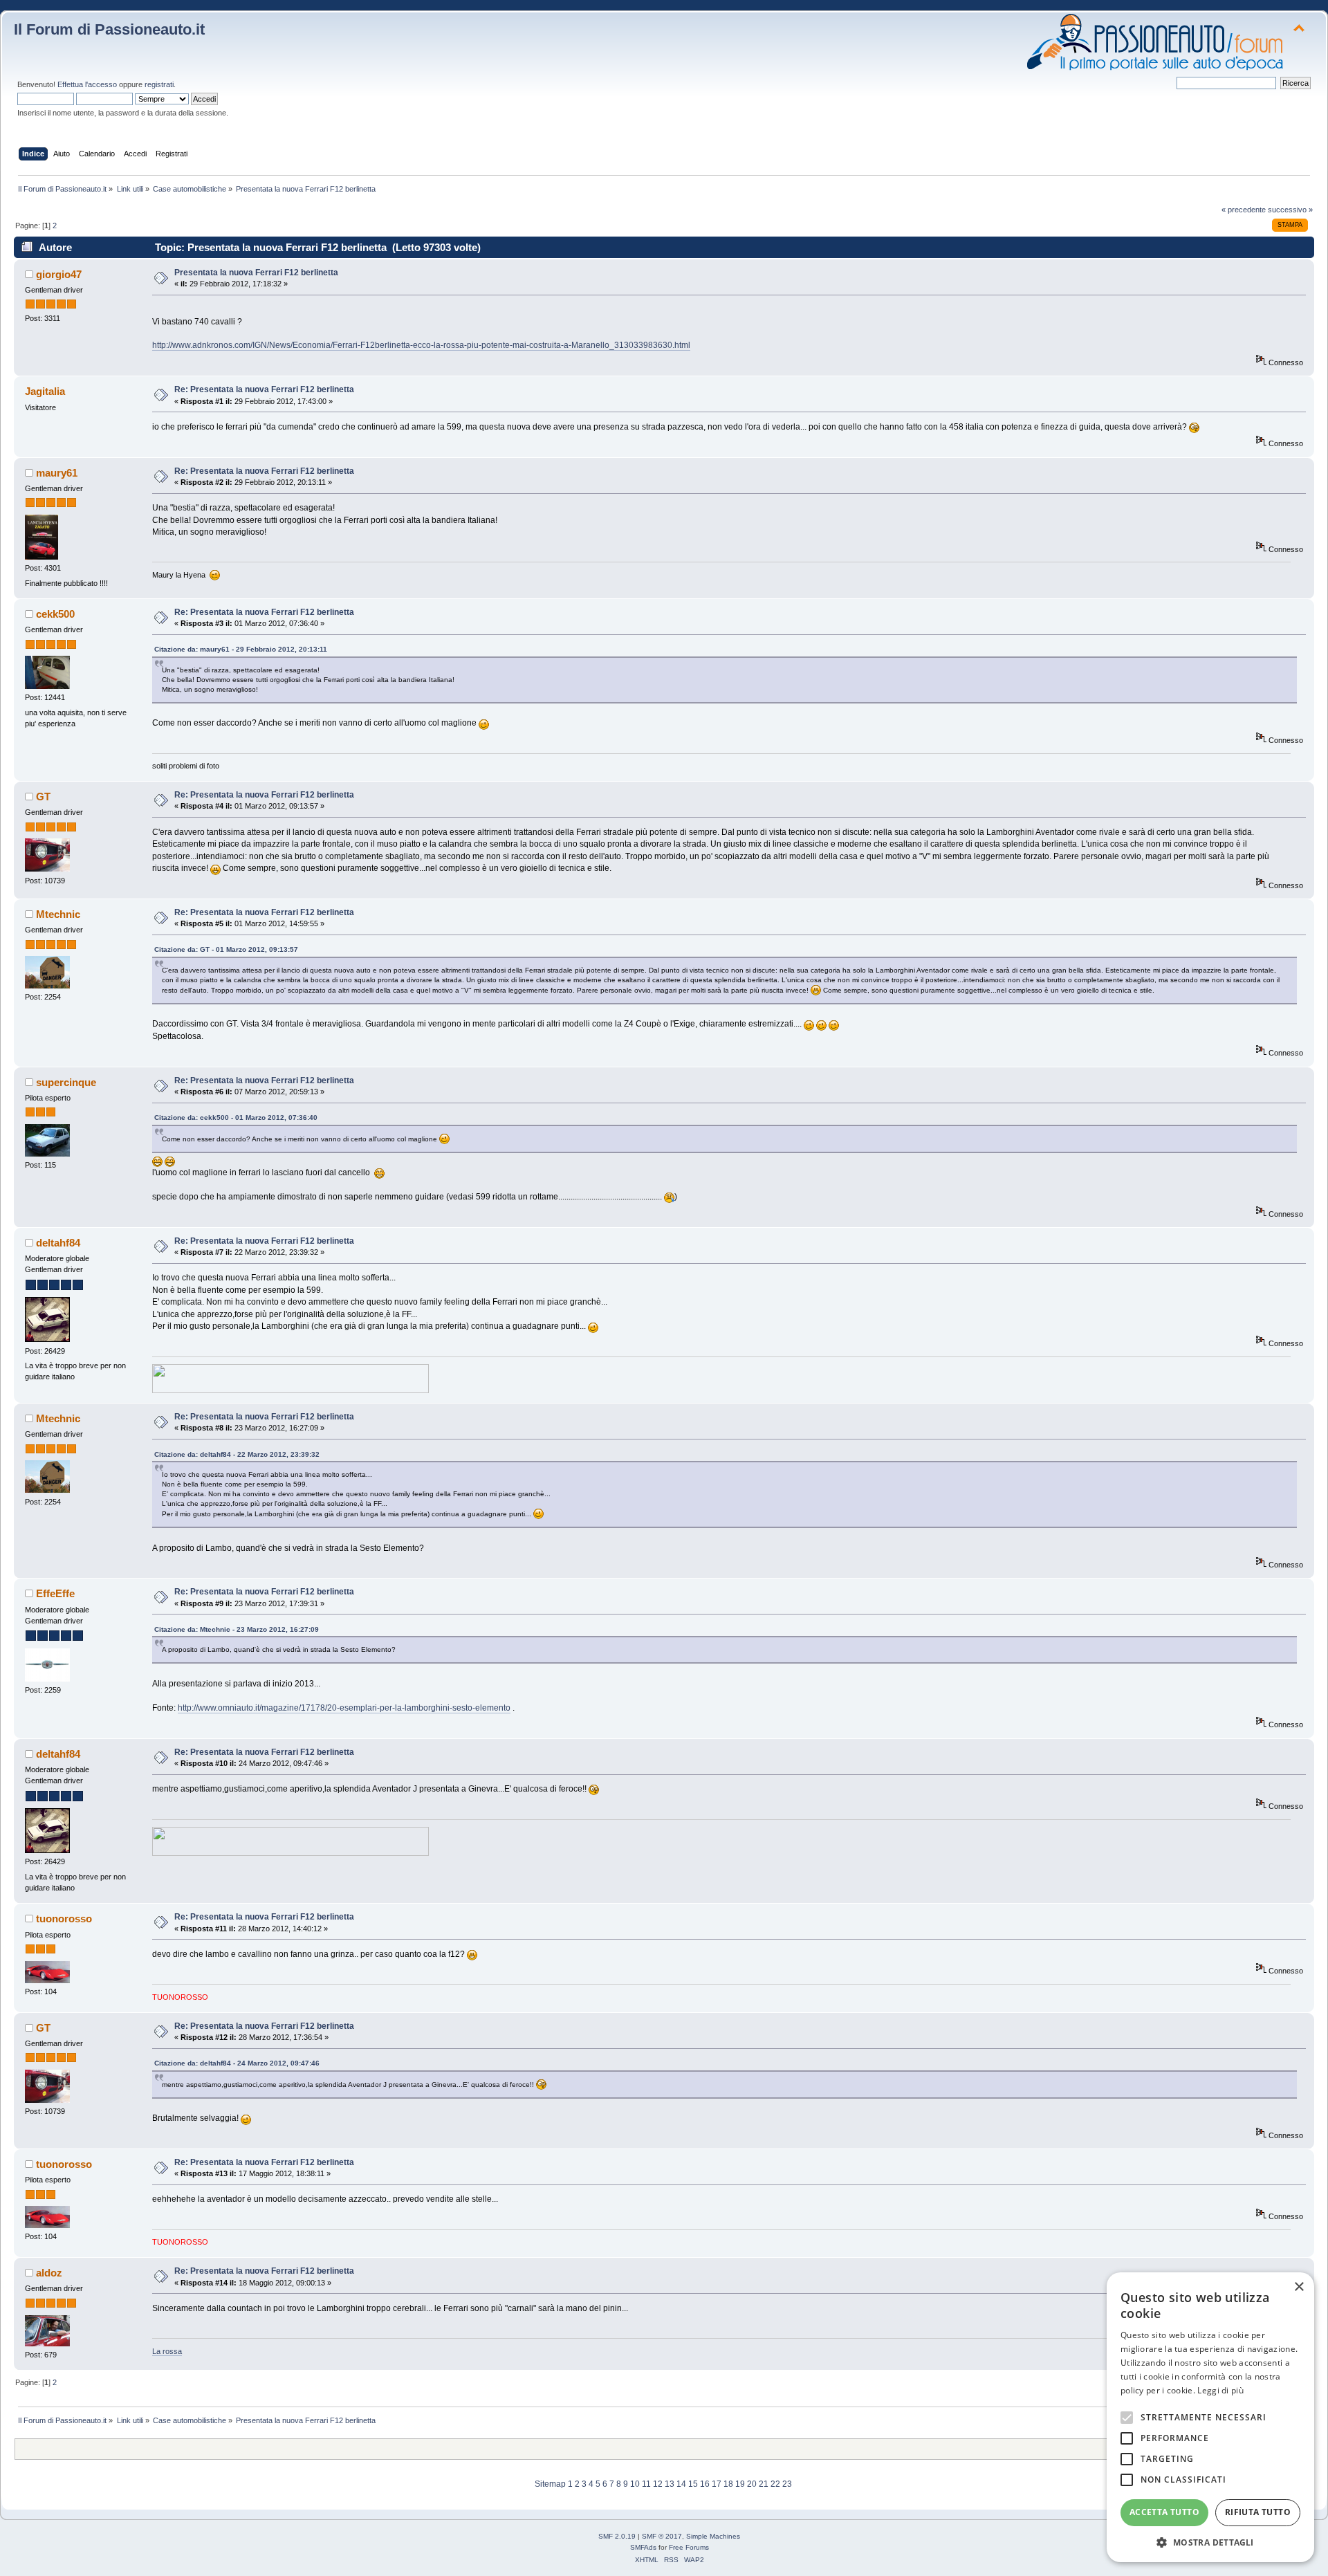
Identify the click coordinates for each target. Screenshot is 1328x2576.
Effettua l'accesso (87, 84)
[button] (1210, 2542)
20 (752, 2484)
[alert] (1210, 2417)
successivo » (1290, 210)
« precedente (1244, 210)
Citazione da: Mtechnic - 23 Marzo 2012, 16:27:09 (237, 1629)
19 (740, 2484)
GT (43, 797)
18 (728, 2484)
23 (787, 2484)
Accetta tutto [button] (1164, 2512)
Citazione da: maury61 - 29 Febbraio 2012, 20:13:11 (241, 649)
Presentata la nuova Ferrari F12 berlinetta (256, 273)
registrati (159, 84)
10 (635, 2484)
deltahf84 (58, 1243)
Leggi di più (1220, 2390)
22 (775, 2484)
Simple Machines (713, 2536)
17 (717, 2484)
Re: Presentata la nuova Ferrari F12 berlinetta (264, 389)
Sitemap (550, 2484)
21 (764, 2484)
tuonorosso (64, 1919)
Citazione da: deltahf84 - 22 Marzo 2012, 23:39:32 (237, 1454)
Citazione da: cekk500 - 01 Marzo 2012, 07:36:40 (236, 1117)
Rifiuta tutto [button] (1258, 2512)
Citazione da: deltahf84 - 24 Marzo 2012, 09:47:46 (237, 2063)
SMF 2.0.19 (617, 2536)
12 (658, 2484)
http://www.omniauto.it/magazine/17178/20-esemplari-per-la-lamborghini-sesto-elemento (344, 1708)
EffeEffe (55, 1593)
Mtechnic (58, 914)
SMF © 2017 (662, 2536)
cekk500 (55, 614)
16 (705, 2484)
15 (693, 2484)
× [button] (1299, 2287)
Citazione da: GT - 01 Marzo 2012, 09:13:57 (226, 949)
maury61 (57, 473)
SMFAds (643, 2547)
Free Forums (689, 2547)
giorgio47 (59, 274)
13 (670, 2484)
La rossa (167, 2351)
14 (681, 2484)
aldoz (49, 2273)
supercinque (66, 1082)
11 (646, 2484)
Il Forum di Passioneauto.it (109, 29)
